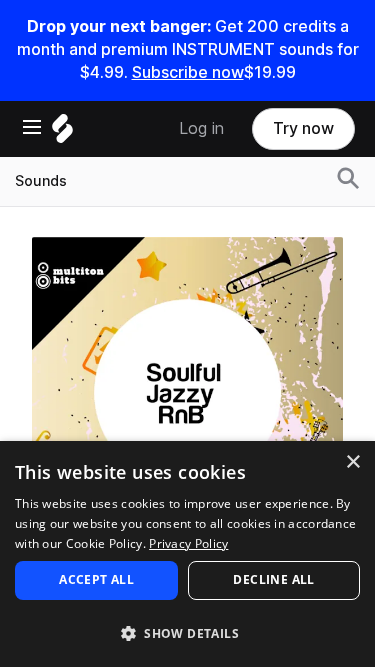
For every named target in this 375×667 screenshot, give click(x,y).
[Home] (62, 133)
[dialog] (187, 554)
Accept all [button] (96, 579)
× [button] (352, 462)
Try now (303, 128)
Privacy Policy (188, 543)
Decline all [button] (273, 579)
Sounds (41, 181)
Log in (201, 128)
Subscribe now (188, 72)
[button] (187, 632)
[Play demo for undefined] (188, 392)
